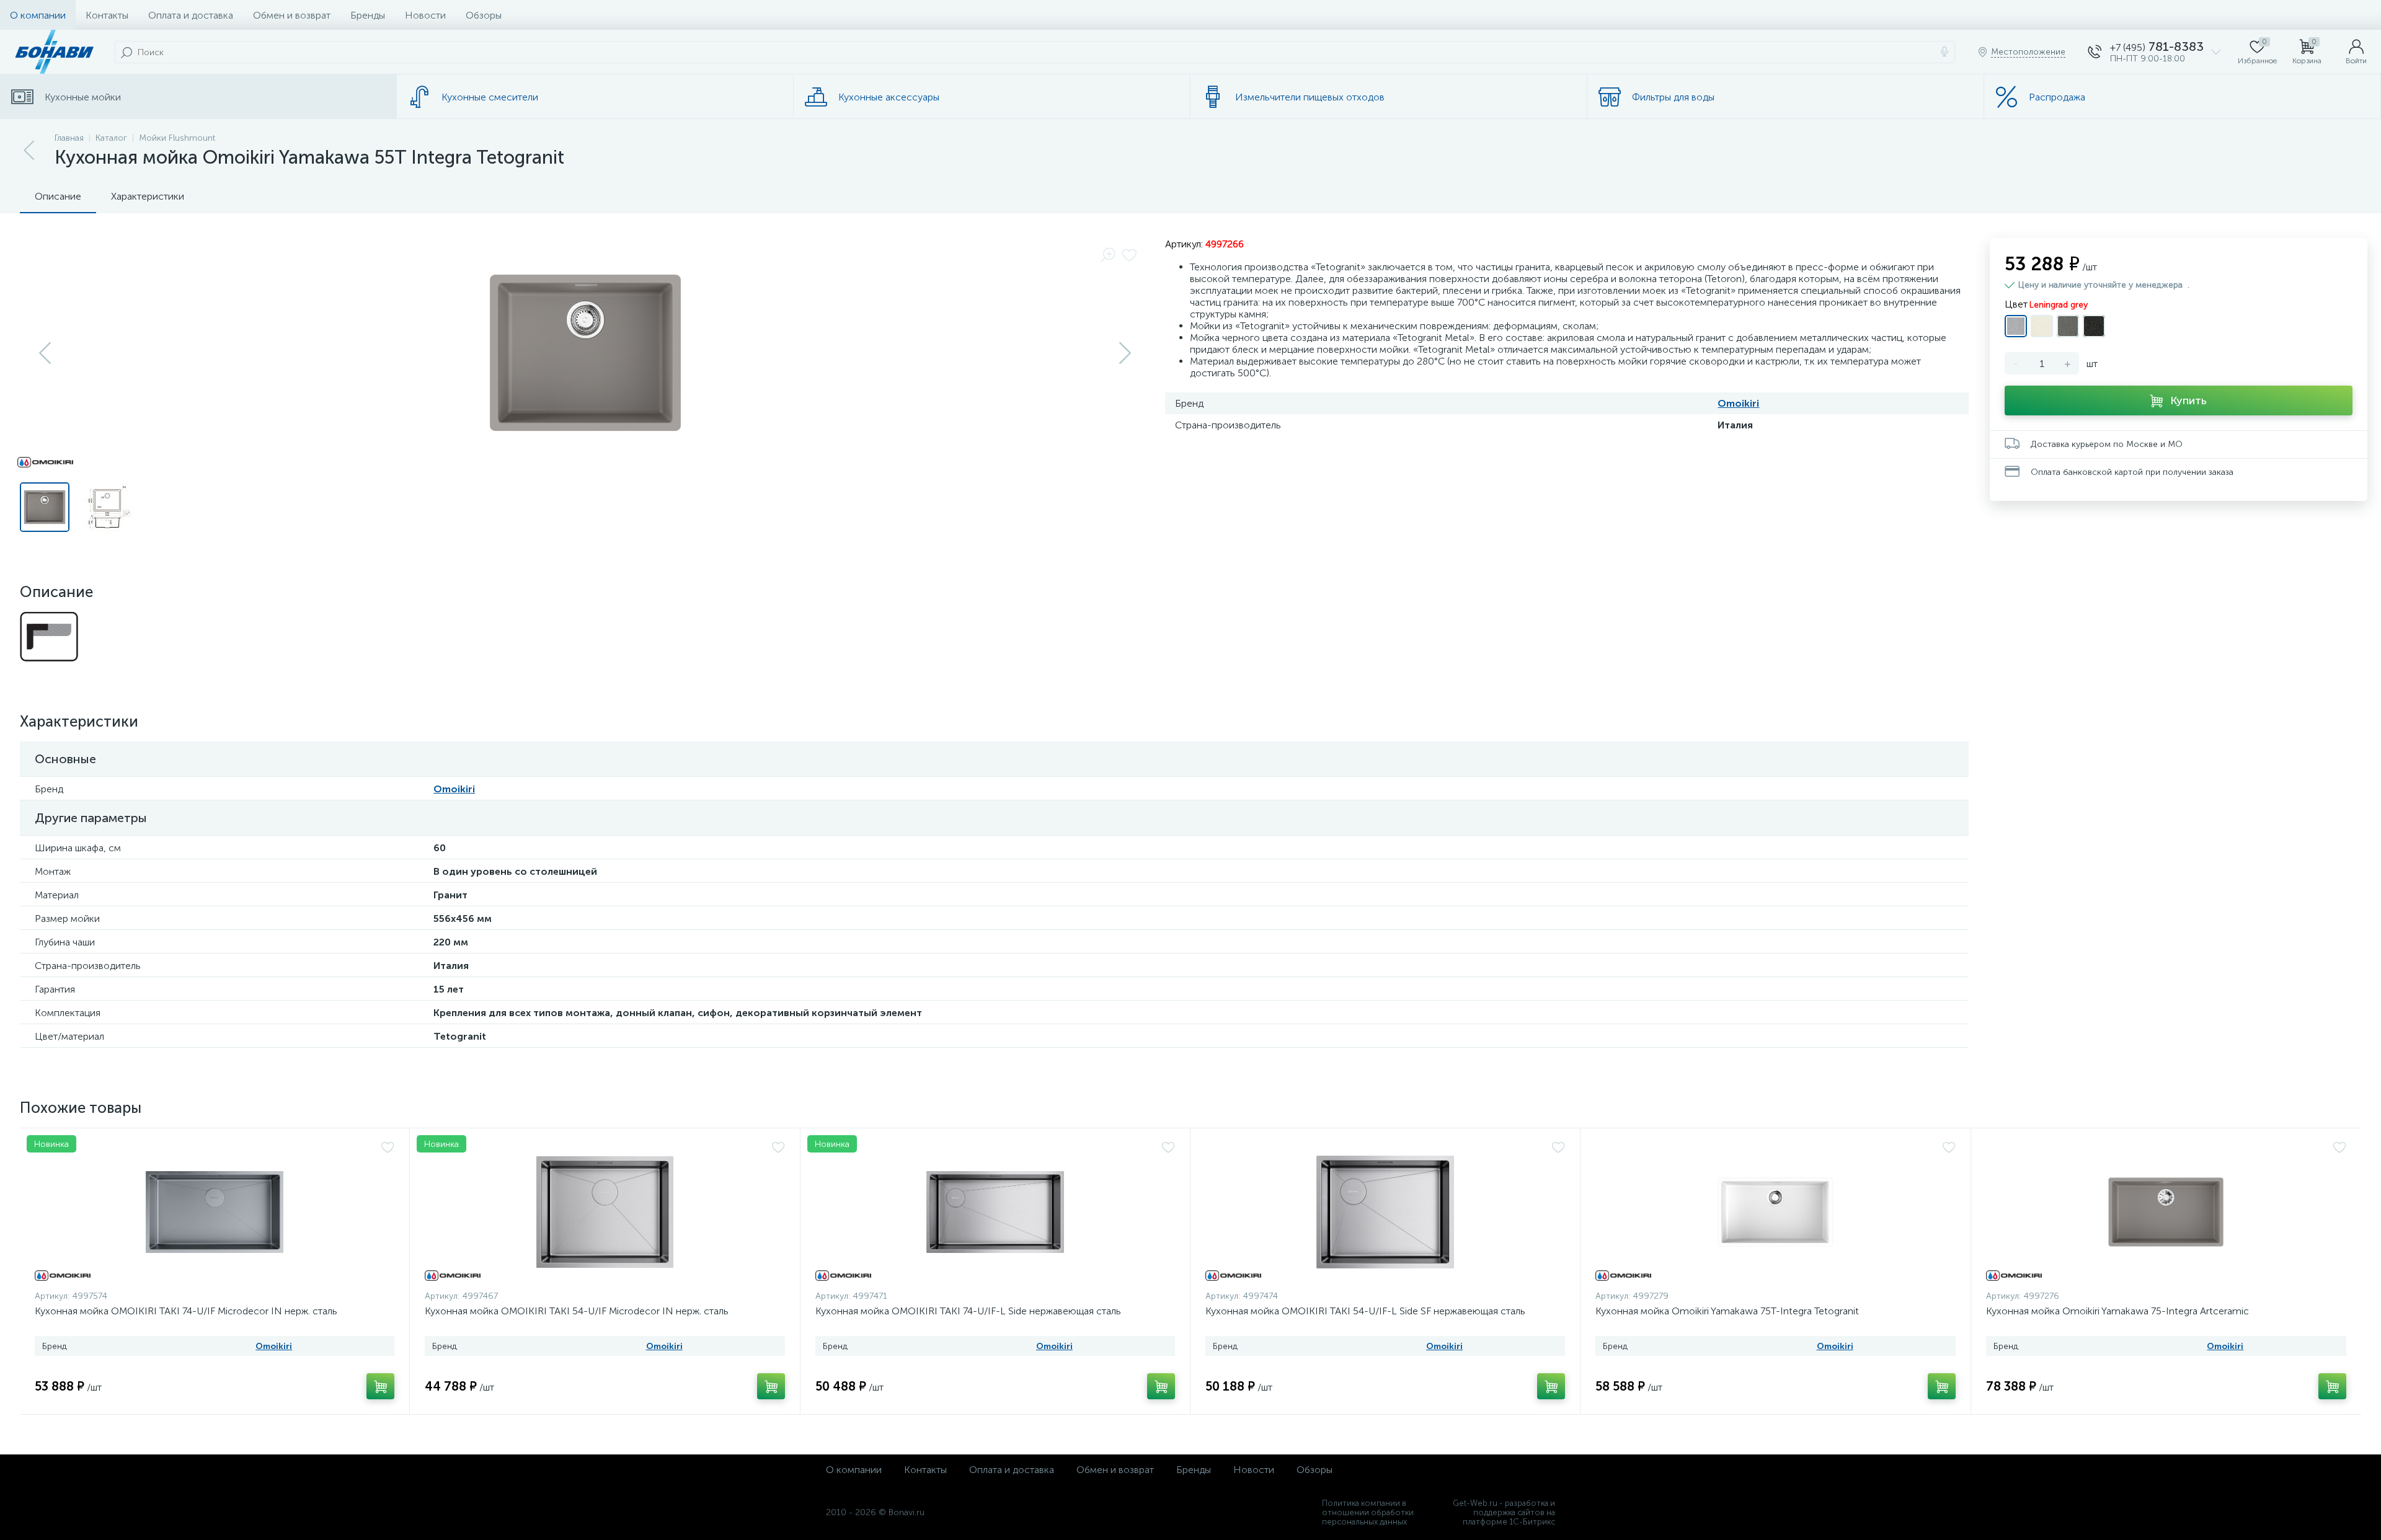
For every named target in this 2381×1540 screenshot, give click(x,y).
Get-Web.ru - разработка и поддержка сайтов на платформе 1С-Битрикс (1504, 1512)
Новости (425, 15)
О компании (38, 15)
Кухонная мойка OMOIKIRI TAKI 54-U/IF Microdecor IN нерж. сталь (577, 1311)
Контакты (107, 15)
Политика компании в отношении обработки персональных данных (1368, 1512)
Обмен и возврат (292, 15)
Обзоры (484, 15)
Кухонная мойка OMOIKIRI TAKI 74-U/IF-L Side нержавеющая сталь (968, 1311)
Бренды (368, 15)
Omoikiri (1738, 403)
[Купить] (380, 1386)
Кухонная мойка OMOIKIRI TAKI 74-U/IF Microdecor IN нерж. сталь (186, 1311)
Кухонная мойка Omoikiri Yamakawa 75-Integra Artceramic (2117, 1311)
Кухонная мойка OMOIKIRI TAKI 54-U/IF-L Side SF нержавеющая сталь (1365, 1311)
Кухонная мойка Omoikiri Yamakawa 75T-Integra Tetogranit (1727, 1311)
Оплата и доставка (191, 15)
